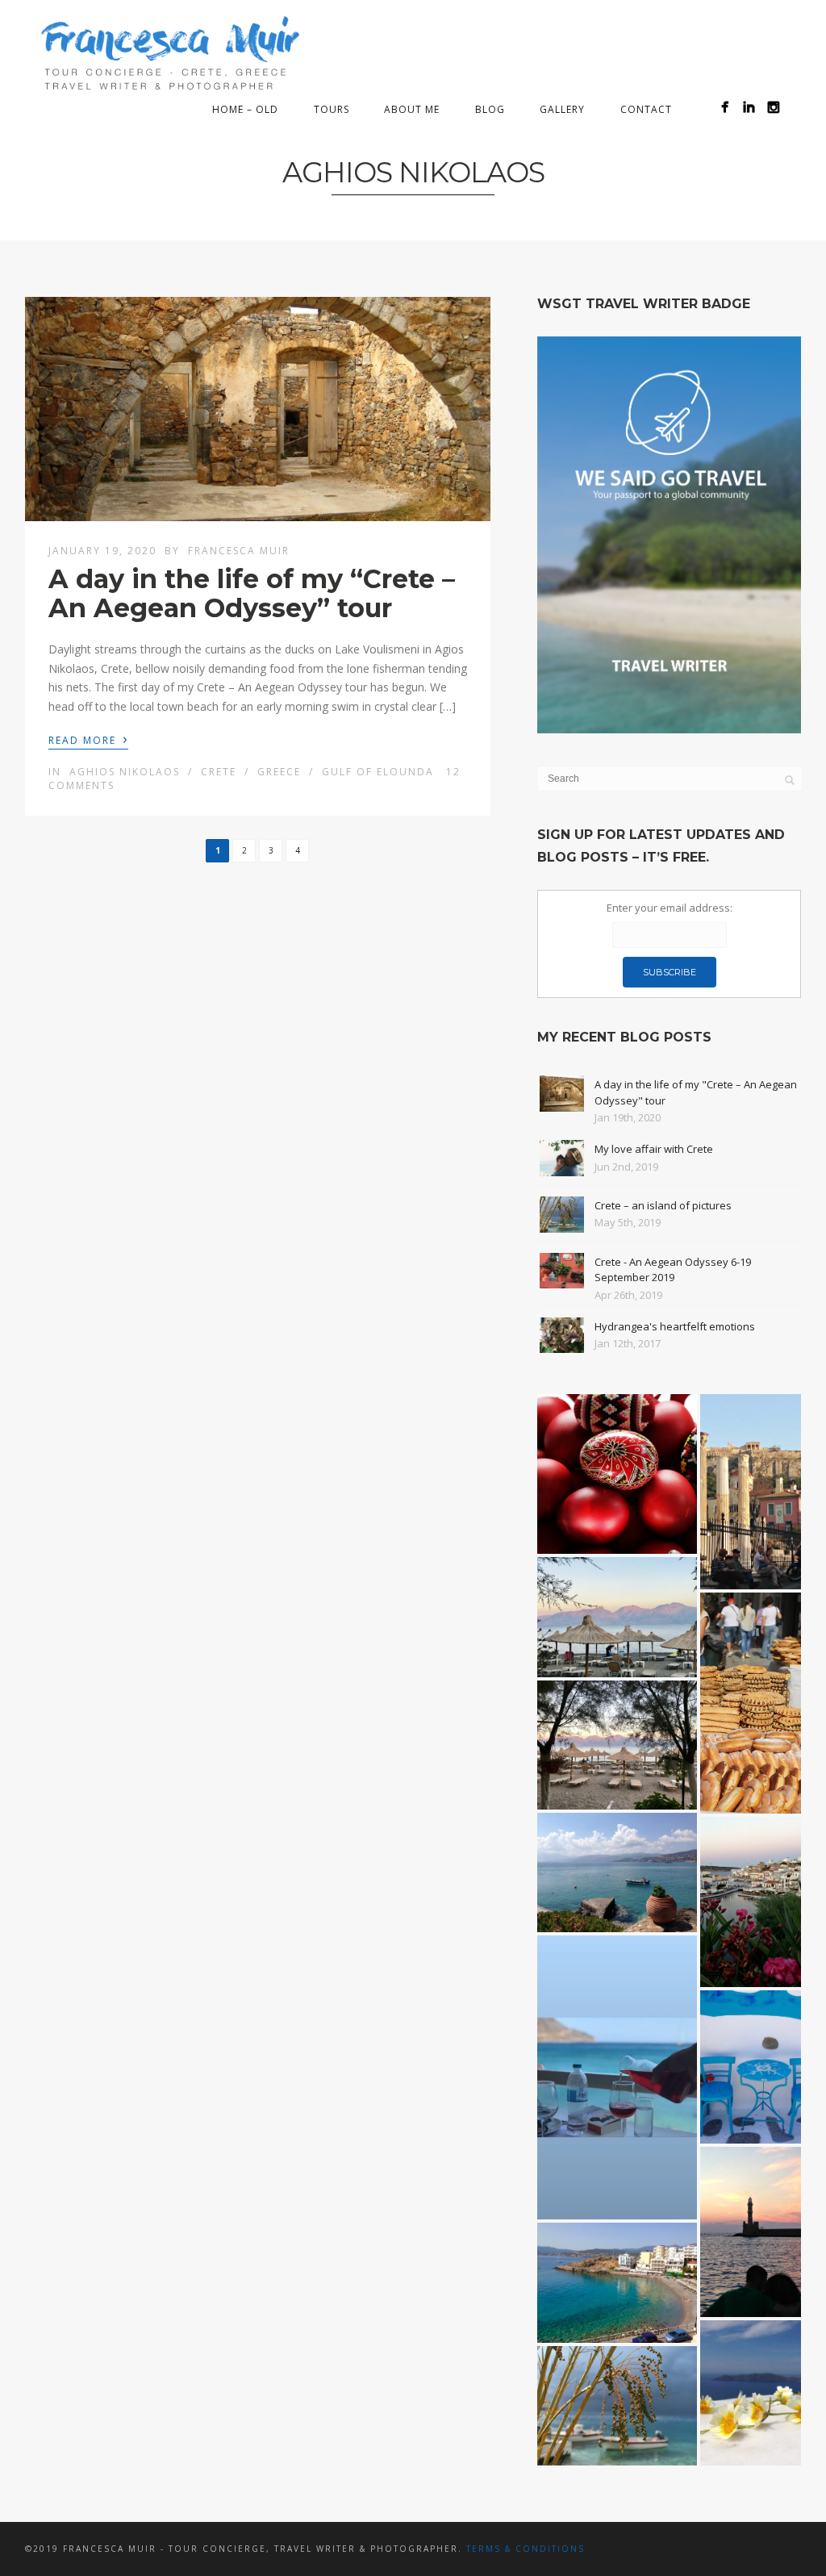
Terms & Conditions (526, 2549)
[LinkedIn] (749, 107)
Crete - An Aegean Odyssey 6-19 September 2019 (673, 1270)
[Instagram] (773, 107)
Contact (646, 109)
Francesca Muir (239, 551)
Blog (490, 109)
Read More (88, 739)
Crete (219, 772)
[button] (617, 1474)
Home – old (245, 109)
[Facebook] (725, 107)
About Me (412, 109)
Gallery (562, 109)
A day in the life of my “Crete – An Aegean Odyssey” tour (252, 593)
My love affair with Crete (654, 1149)
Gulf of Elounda (378, 772)
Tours (332, 109)
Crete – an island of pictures (663, 1205)
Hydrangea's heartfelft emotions (675, 1326)
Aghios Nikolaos (125, 772)
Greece (279, 772)
